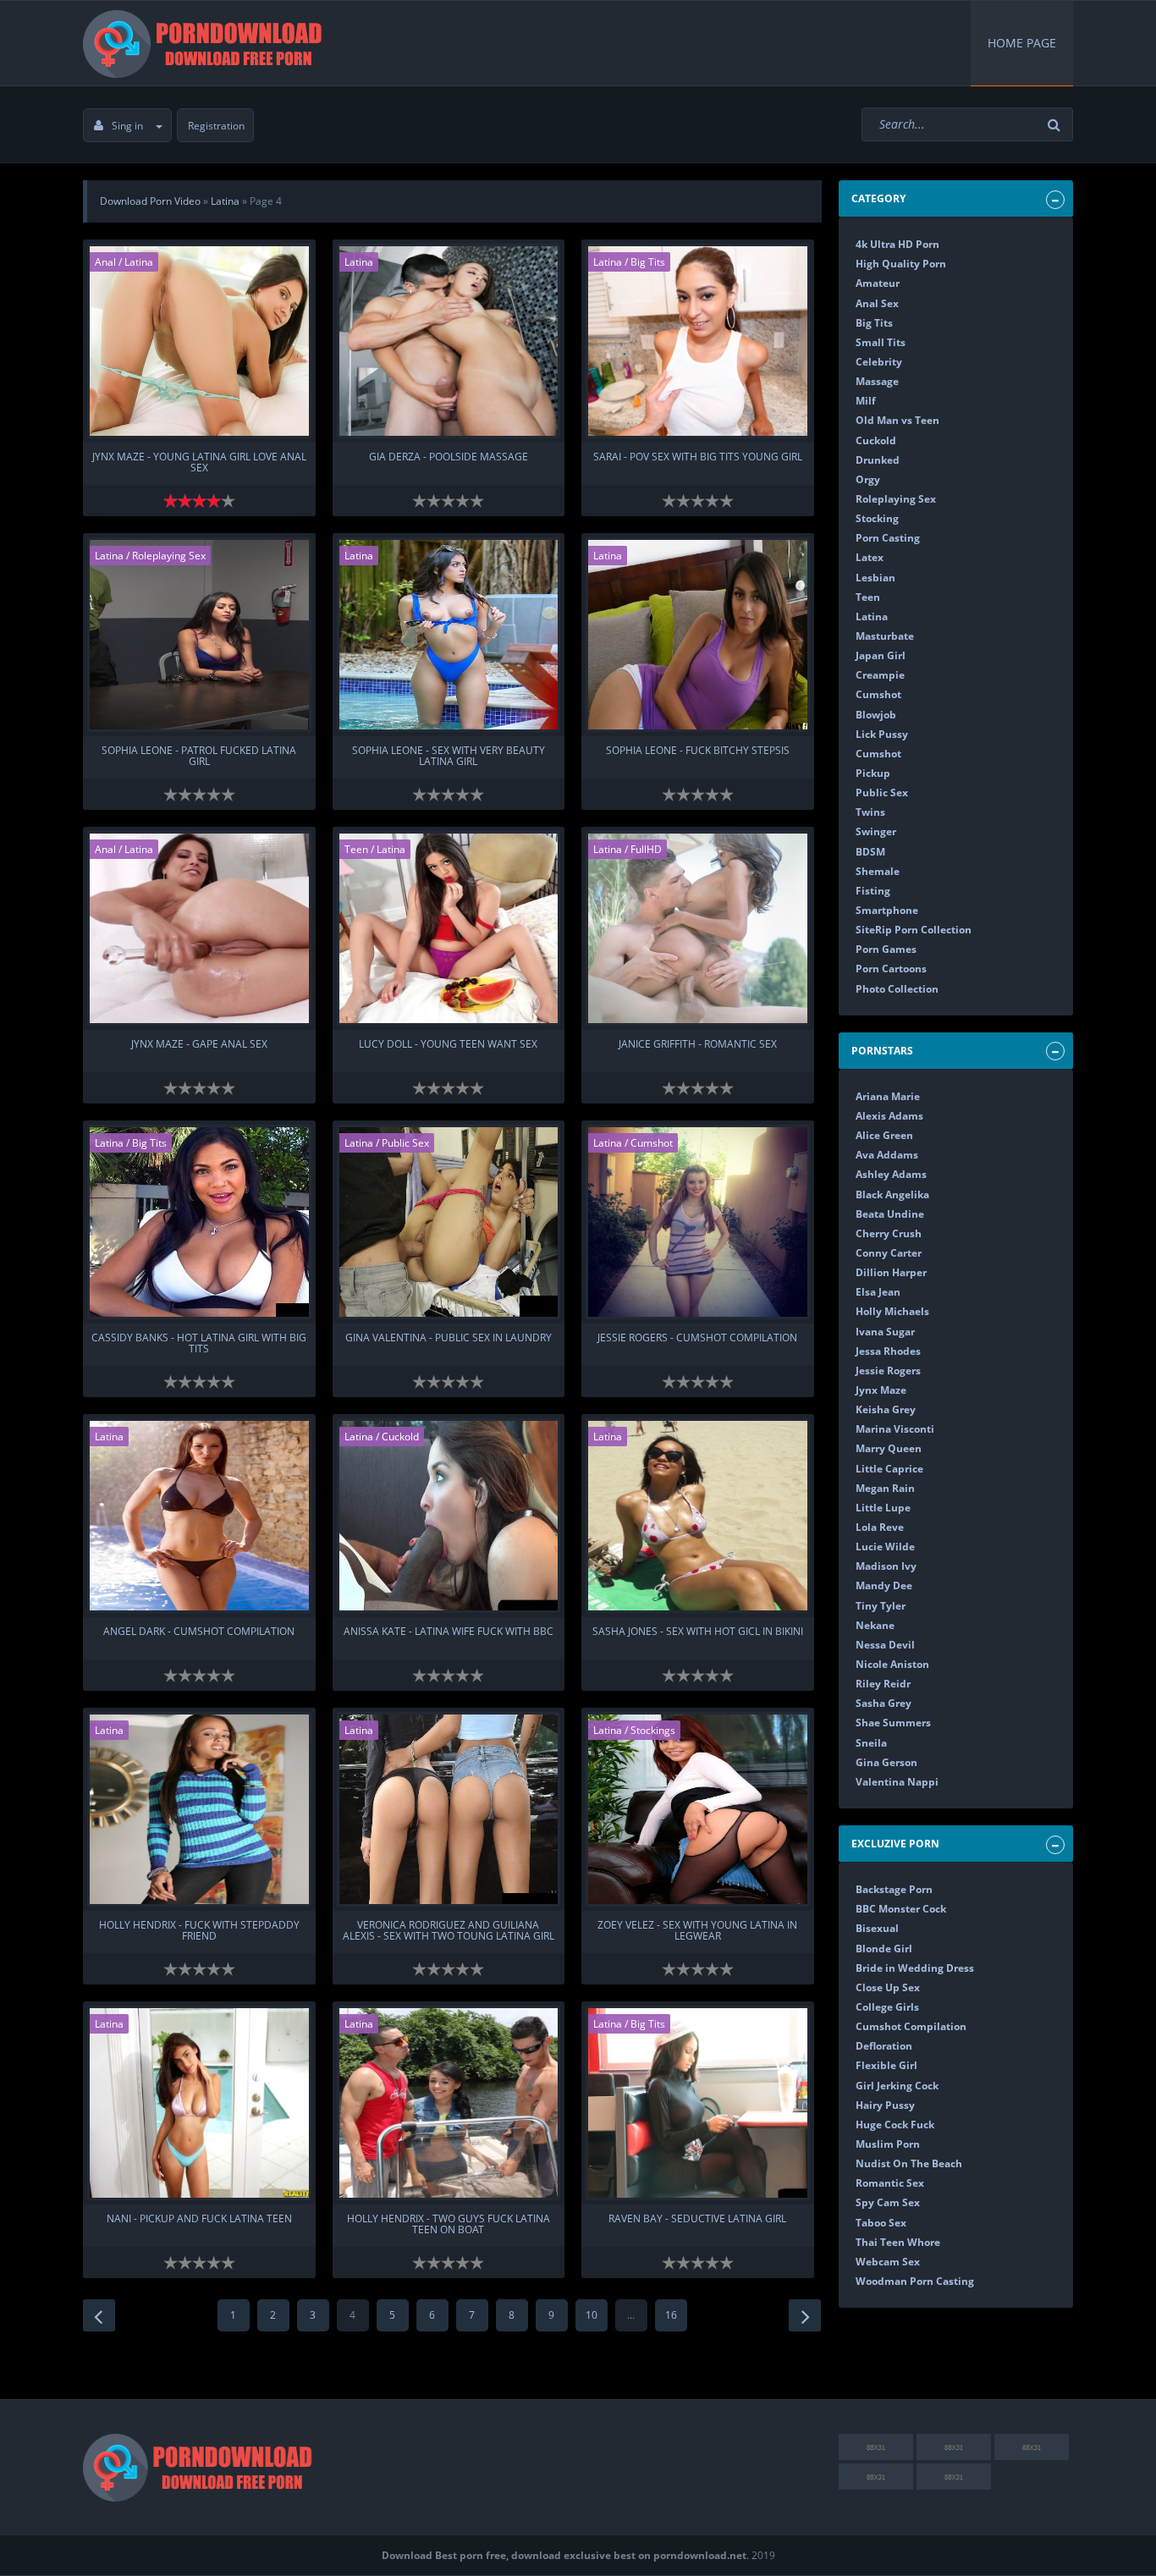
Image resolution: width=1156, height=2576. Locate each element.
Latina (139, 262)
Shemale (878, 871)
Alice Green (884, 1135)
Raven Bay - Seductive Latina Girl (697, 2219)
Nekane (875, 1625)
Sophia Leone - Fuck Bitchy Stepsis (698, 751)
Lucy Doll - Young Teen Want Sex (448, 1045)
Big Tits (648, 262)
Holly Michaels (892, 1311)
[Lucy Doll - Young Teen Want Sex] (449, 928)
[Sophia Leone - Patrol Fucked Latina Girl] (199, 635)
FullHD (646, 849)
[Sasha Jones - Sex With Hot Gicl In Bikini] (698, 1516)
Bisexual (877, 1928)
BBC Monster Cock (901, 1909)
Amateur (878, 283)
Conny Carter (889, 1253)
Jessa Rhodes (888, 1351)
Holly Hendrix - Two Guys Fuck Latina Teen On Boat (449, 2225)
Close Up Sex (888, 1987)
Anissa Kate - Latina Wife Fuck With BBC (449, 1632)
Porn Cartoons (891, 969)
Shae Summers (893, 1723)
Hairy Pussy (885, 2105)
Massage (877, 381)
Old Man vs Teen (897, 420)
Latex (870, 557)
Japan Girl (881, 655)
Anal (105, 262)
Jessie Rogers (888, 1371)
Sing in (127, 126)
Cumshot (652, 1143)
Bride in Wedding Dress (915, 1968)
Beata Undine (890, 1214)
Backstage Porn (894, 1889)
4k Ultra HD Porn (897, 244)
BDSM (870, 852)
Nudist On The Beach (909, 2163)
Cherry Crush (889, 1233)
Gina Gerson (886, 1762)
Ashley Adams (891, 1174)
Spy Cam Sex (888, 2202)
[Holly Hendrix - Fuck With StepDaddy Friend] (199, 1809)
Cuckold (400, 1437)
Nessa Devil (885, 1645)
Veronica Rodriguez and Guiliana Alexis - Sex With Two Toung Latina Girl (449, 1931)
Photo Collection (897, 989)
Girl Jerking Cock (897, 2086)
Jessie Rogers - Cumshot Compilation (697, 1338)
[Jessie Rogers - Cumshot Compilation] (698, 1222)
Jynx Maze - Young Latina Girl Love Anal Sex (199, 463)
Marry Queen (889, 1448)
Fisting (873, 891)
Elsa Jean (878, 1292)
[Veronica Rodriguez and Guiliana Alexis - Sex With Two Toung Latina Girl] (449, 1809)
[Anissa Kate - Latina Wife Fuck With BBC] (449, 1516)
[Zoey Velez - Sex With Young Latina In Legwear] (698, 1809)
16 (671, 2315)
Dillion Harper (891, 1272)
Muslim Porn (888, 2144)
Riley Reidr (883, 1684)
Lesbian (875, 578)
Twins (870, 812)
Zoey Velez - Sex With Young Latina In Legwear (697, 1931)
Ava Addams (887, 1155)
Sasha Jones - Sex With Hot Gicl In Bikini (698, 1632)
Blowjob (876, 715)
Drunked (878, 460)
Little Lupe (883, 1508)
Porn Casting (888, 538)
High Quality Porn (901, 264)
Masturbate (885, 636)
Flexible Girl (886, 2065)
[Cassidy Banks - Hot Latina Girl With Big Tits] (199, 1222)
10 (592, 2315)
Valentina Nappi (897, 1782)
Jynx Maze (881, 1390)
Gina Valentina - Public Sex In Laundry (449, 1338)
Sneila (871, 1743)
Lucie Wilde (885, 1547)
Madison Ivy (886, 1566)
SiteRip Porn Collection (914, 930)
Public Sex (405, 1143)
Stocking (877, 518)
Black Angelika (892, 1194)
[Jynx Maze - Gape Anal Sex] (199, 928)
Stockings (653, 1730)
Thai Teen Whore (898, 2242)
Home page (1022, 43)
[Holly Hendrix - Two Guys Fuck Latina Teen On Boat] (449, 2103)
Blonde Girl (884, 1949)
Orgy (868, 479)
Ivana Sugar (885, 1332)
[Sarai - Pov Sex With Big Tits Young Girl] (698, 341)
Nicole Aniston (892, 1664)
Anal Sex (877, 303)
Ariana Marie (888, 1096)
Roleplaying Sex (169, 556)
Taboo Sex (881, 2223)
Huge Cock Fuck (895, 2125)
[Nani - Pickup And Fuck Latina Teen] (199, 2103)
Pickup (873, 773)
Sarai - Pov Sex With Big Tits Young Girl (698, 457)
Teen (356, 849)
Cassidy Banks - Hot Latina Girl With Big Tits (199, 1344)
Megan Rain (885, 1488)
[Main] (206, 43)
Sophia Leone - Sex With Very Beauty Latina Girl (449, 757)
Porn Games (886, 949)
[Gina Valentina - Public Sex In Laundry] (449, 1222)
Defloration (884, 2046)
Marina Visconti (895, 1429)
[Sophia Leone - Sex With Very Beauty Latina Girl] (449, 635)
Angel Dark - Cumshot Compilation (199, 1632)
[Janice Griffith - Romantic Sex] (698, 928)
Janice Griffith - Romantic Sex (698, 1045)
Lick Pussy (882, 734)
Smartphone (887, 910)
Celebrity (879, 362)
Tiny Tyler (881, 1606)
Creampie (880, 675)
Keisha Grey (886, 1409)
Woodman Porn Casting (915, 2281)
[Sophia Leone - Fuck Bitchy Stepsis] (698, 635)
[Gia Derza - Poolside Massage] (449, 341)
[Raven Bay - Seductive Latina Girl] (698, 2103)
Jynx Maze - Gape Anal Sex (199, 1045)
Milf (866, 401)
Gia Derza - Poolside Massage (449, 457)
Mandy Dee (884, 1585)
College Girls (887, 2007)
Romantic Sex (890, 2183)
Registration (216, 126)
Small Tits (881, 342)
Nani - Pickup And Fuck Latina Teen (199, 2219)
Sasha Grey (884, 1703)
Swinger (876, 831)
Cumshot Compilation (911, 2026)
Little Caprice (889, 1469)
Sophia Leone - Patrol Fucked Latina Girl (199, 757)
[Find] (1056, 125)
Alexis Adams (889, 1116)
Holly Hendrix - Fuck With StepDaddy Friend (199, 1931)
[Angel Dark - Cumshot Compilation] (199, 1516)
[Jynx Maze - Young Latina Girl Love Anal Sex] (199, 341)
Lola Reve (880, 1527)
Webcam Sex (888, 2262)
